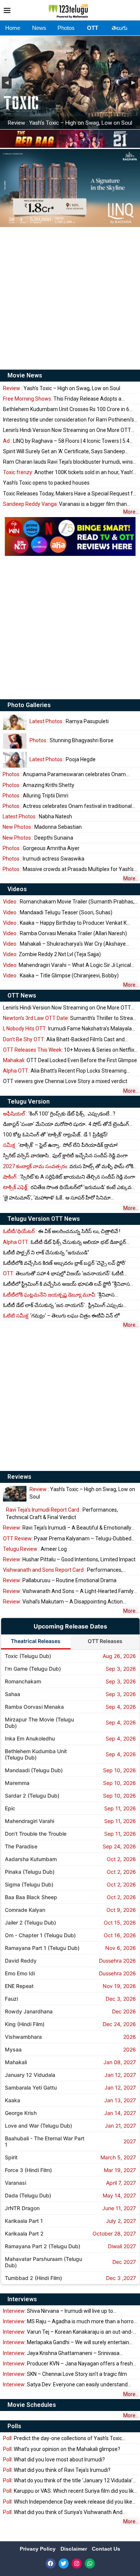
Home (13, 28)
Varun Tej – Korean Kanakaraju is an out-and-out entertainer (68, 2332)
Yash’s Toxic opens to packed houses (46, 483)
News (39, 28)
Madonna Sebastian (42, 827)
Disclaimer (74, 2549)
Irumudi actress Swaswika (43, 859)
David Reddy (21, 1961)
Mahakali (16, 2062)
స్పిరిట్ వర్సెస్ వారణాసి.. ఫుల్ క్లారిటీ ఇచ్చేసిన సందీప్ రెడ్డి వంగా (65, 1155)
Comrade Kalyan (25, 1910)
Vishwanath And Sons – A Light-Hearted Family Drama (68, 1591)
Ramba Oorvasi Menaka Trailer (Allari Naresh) (65, 933)
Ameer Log (35, 1549)
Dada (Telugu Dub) (28, 2195)
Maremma (17, 1783)
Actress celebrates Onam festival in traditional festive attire (67, 806)
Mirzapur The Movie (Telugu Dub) (39, 1723)
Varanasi (15, 2183)
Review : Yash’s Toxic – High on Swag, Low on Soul (70, 123)
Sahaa (13, 1694)
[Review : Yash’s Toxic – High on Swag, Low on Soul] (15, 1494)
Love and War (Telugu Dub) (38, 2126)
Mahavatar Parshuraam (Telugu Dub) (43, 2262)
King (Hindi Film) (25, 2024)
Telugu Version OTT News (44, 1219)
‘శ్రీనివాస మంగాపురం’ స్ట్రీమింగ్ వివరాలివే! (59, 1295)
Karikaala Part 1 (24, 2221)
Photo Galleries (29, 705)
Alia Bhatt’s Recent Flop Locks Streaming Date (65, 1071)
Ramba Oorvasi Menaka (34, 1707)
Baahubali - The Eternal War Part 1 (45, 2141)
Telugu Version (29, 1102)
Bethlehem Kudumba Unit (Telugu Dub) (36, 1754)
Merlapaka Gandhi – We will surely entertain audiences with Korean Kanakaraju (66, 2342)
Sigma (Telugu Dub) (29, 1884)
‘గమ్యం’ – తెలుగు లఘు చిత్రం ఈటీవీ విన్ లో (61, 1316)
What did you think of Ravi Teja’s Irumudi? (57, 2470)
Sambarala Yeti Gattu (31, 2087)
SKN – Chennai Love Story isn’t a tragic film (65, 2374)
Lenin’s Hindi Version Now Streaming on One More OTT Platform (67, 430)
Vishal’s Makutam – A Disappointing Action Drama (63, 1602)
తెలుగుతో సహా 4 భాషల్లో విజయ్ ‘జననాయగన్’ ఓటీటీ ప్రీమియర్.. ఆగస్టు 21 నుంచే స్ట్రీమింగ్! (63, 1274)
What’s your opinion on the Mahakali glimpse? (62, 2449)
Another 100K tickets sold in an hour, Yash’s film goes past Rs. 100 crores (69, 472)
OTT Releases (105, 1641)
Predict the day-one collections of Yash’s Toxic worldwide (63, 2438)
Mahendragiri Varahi (29, 1821)
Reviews (19, 1477)
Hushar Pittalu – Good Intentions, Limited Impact (69, 1559)
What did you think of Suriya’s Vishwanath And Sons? (63, 2512)
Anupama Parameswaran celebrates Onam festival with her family (64, 774)
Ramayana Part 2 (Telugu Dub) (43, 2246)
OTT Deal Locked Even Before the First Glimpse (70, 1060)
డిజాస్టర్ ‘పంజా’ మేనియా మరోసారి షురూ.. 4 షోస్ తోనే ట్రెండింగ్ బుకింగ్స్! (66, 1124)
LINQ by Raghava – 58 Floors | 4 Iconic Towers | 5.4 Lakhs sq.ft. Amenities (66, 441)
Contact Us (106, 2549)
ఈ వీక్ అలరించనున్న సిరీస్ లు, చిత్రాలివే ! (62, 1231)
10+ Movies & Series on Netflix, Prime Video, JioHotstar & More (69, 1050)
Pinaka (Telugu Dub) (30, 1872)
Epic (10, 1808)
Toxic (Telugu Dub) (28, 1656)
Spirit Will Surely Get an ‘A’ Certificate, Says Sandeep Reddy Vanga (64, 452)
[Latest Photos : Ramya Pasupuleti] (15, 722)
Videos (17, 889)
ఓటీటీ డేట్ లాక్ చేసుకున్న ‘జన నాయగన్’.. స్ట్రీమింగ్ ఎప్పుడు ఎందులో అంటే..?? (63, 1305)
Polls (14, 2426)
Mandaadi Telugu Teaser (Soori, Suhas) (58, 912)
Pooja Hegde (63, 759)
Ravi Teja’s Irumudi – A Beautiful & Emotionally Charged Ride (67, 1528)
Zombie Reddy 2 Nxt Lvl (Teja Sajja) (52, 954)
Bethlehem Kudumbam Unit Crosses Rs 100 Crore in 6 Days (66, 409)
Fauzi (11, 1999)
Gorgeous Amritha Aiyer (41, 848)
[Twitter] (64, 2563)
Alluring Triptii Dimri (35, 796)
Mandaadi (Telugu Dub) (34, 1770)
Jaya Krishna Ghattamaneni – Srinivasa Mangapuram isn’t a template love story (61, 2353)
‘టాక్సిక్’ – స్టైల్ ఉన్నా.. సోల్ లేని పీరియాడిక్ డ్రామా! (60, 1145)
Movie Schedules (32, 2405)
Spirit (11, 2157)
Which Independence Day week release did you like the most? (68, 2502)
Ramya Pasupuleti (69, 721)
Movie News (25, 375)
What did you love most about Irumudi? (54, 2460)
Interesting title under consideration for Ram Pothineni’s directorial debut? (69, 420)
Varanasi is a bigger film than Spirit (65, 504)
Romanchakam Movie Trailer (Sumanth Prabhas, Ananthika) (69, 902)
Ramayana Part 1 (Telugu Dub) (42, 1948)
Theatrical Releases (36, 1641)
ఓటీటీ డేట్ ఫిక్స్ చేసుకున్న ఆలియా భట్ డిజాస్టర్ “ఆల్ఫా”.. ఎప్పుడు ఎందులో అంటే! (64, 1242)
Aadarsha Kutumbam (31, 1859)
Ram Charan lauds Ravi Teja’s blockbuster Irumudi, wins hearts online (68, 462)
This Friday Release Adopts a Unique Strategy (62, 399)
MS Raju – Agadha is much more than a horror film (69, 2322)
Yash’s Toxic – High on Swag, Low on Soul (62, 388)
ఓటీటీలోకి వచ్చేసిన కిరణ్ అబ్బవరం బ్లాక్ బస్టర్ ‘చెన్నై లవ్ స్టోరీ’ (64, 1263)
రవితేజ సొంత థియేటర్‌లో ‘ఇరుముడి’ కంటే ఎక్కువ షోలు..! (67, 1187)
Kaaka (13, 2100)
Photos (66, 28)
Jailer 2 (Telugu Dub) (30, 1922)
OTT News (22, 995)
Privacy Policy (38, 2549)
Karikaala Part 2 (24, 2233)
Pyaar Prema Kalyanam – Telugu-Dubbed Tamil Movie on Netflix (67, 1539)
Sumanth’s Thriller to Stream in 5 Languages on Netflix (70, 1018)
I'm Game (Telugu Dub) (33, 1669)
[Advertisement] (70, 298)
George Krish (21, 2113)
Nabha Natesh (37, 816)
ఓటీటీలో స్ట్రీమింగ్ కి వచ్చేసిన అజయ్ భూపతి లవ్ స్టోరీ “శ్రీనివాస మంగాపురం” (66, 1284)
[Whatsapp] (90, 2563)
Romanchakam (23, 1681)
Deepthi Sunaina (38, 838)
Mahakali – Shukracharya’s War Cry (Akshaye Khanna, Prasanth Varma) (64, 944)
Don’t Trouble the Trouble (36, 1834)
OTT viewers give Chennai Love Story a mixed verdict (65, 1081)
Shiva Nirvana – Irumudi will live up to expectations (58, 2311)
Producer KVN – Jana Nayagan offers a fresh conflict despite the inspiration (68, 2364)
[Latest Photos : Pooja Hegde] (15, 760)
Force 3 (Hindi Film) (28, 2170)
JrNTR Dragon (22, 2208)
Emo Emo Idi (20, 1973)
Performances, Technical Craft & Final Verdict (62, 1513)
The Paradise (21, 1846)
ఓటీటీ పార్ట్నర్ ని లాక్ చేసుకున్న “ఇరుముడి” (46, 1253)
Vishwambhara (23, 2037)
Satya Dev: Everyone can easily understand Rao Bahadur (65, 2385)
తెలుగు (119, 28)
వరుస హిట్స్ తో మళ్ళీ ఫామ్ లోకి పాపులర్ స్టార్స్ (68, 1166)
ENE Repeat (19, 1986)
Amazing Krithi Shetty (38, 785)
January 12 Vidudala (30, 2075)
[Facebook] (51, 2563)
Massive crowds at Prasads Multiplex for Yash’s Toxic (68, 869)
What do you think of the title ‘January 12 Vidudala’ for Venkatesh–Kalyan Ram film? (68, 2481)
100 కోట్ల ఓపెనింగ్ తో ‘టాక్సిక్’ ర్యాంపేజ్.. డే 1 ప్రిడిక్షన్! (55, 1135)
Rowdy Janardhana (29, 2011)
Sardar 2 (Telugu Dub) (32, 1796)
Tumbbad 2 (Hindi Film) (33, 2278)
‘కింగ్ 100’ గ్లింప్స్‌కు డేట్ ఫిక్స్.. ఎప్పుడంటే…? (59, 1114)
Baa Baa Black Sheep (31, 1897)
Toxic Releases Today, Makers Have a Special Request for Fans (70, 494)
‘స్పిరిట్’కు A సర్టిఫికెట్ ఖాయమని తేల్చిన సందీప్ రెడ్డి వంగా (69, 1177)
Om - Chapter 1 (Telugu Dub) (40, 1935)
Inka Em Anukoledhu (30, 1738)
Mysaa (13, 2049)
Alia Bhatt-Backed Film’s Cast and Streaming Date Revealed (64, 1040)
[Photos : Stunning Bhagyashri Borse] (15, 741)
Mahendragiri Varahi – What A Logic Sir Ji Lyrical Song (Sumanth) (67, 965)
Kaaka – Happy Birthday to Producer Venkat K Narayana (65, 923)
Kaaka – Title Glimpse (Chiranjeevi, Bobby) (61, 976)
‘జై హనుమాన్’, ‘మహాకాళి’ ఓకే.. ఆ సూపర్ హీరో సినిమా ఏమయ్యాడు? (57, 1198)
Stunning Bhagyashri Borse (71, 740)
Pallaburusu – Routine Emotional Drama (60, 1580)
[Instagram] (77, 2563)
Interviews (22, 2299)
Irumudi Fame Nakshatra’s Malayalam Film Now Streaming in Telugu (70, 1029)
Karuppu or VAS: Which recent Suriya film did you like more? (70, 2491)
